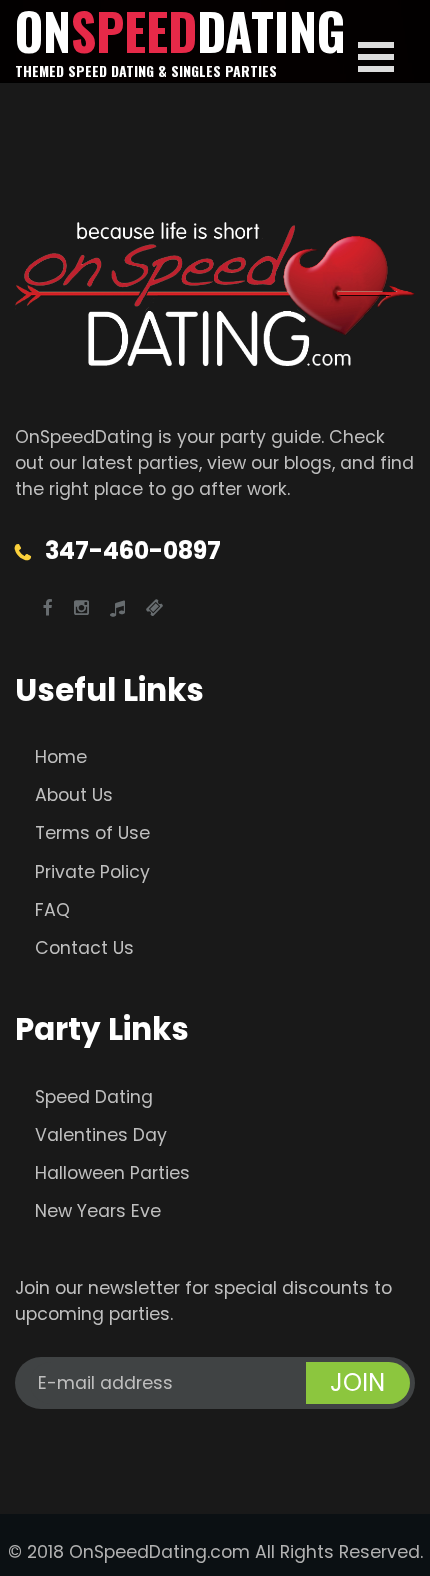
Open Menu (376, 57)
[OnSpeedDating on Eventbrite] (155, 608)
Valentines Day (101, 1135)
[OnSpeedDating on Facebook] (48, 608)
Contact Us (84, 948)
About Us (74, 795)
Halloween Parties (112, 1173)
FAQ (52, 910)
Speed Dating (94, 1097)
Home (61, 757)
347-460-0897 (133, 550)
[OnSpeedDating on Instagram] (81, 608)
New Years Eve (98, 1211)
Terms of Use (92, 833)
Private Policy (92, 872)
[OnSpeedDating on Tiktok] (117, 608)
